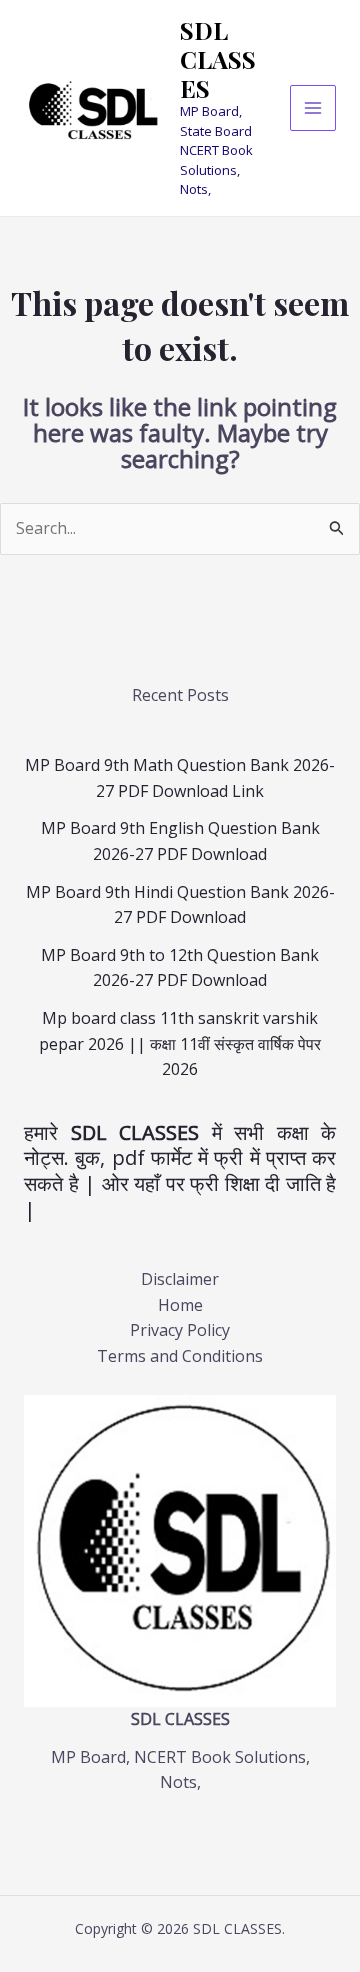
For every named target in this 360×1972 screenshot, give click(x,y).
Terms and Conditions (180, 1356)
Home (180, 1305)
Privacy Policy (180, 1330)
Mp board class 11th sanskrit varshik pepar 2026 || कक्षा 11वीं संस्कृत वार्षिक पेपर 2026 (180, 1043)
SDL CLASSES (218, 59)
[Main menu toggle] (313, 108)
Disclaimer (180, 1279)
